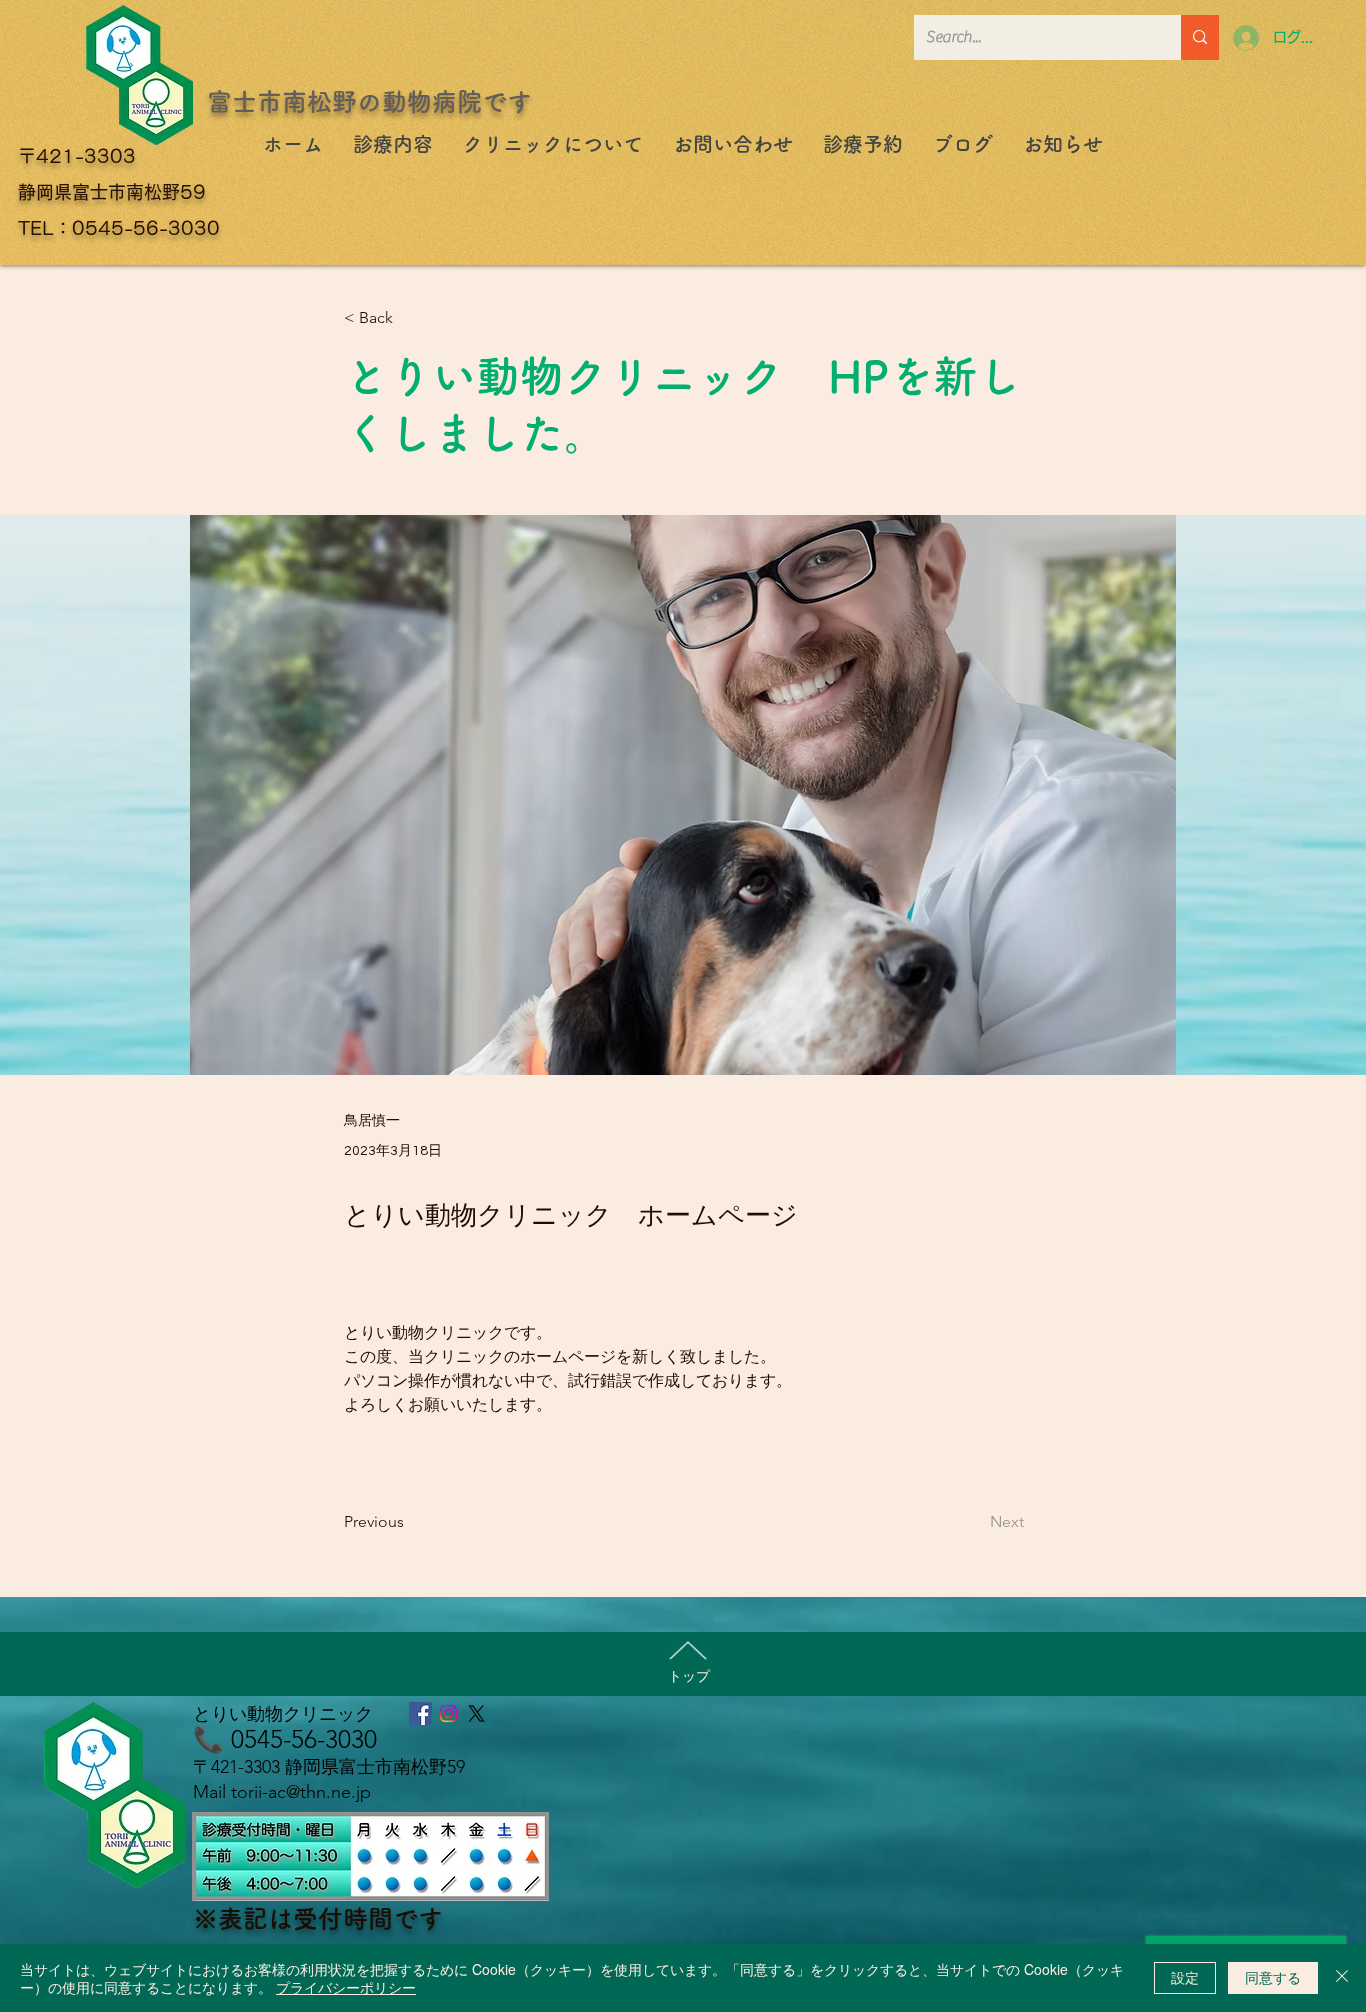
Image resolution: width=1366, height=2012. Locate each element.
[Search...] (1200, 37)
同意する (1273, 1977)
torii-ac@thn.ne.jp (301, 1792)
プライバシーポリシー (346, 1987)
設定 (1185, 1977)
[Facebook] (420, 1713)
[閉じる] (1342, 1978)
